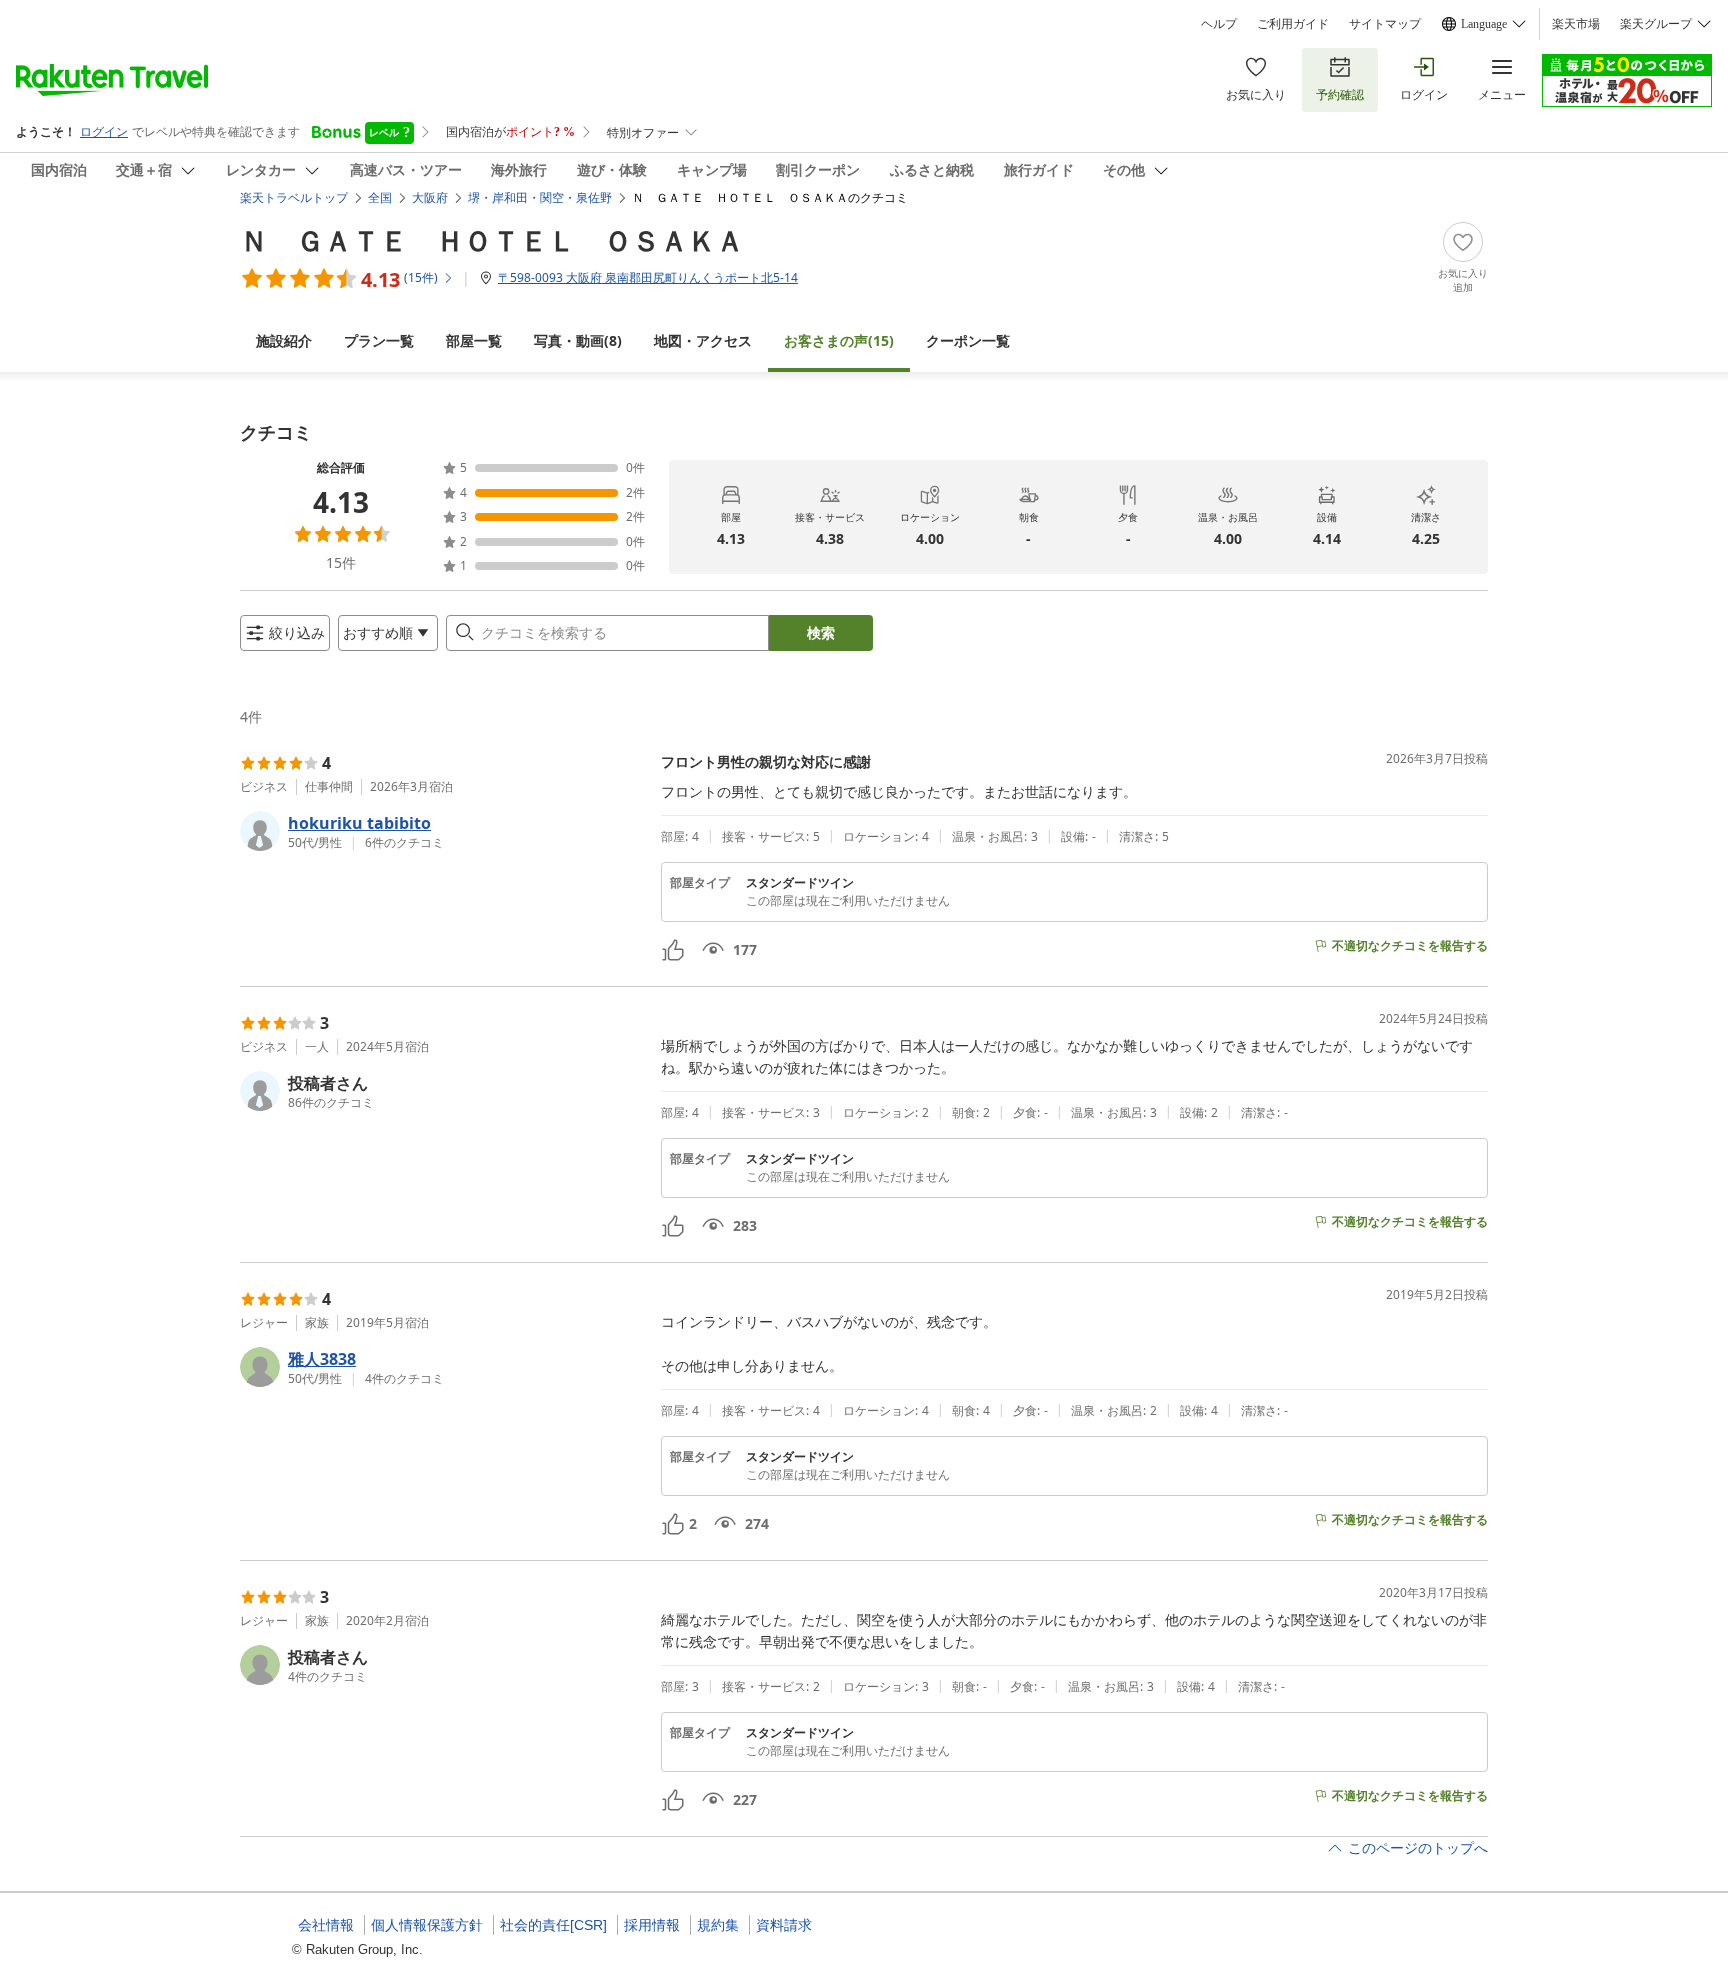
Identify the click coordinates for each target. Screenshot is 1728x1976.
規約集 (718, 1925)
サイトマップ (1385, 24)
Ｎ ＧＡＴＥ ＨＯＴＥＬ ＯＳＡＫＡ (492, 240)
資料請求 (784, 1925)
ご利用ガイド (1293, 24)
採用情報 (652, 1925)
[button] (442, 831)
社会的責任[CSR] (553, 1925)
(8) (578, 340)
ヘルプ (1219, 24)
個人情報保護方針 (427, 1925)
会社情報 (326, 1925)
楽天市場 (1576, 24)
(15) (839, 340)
